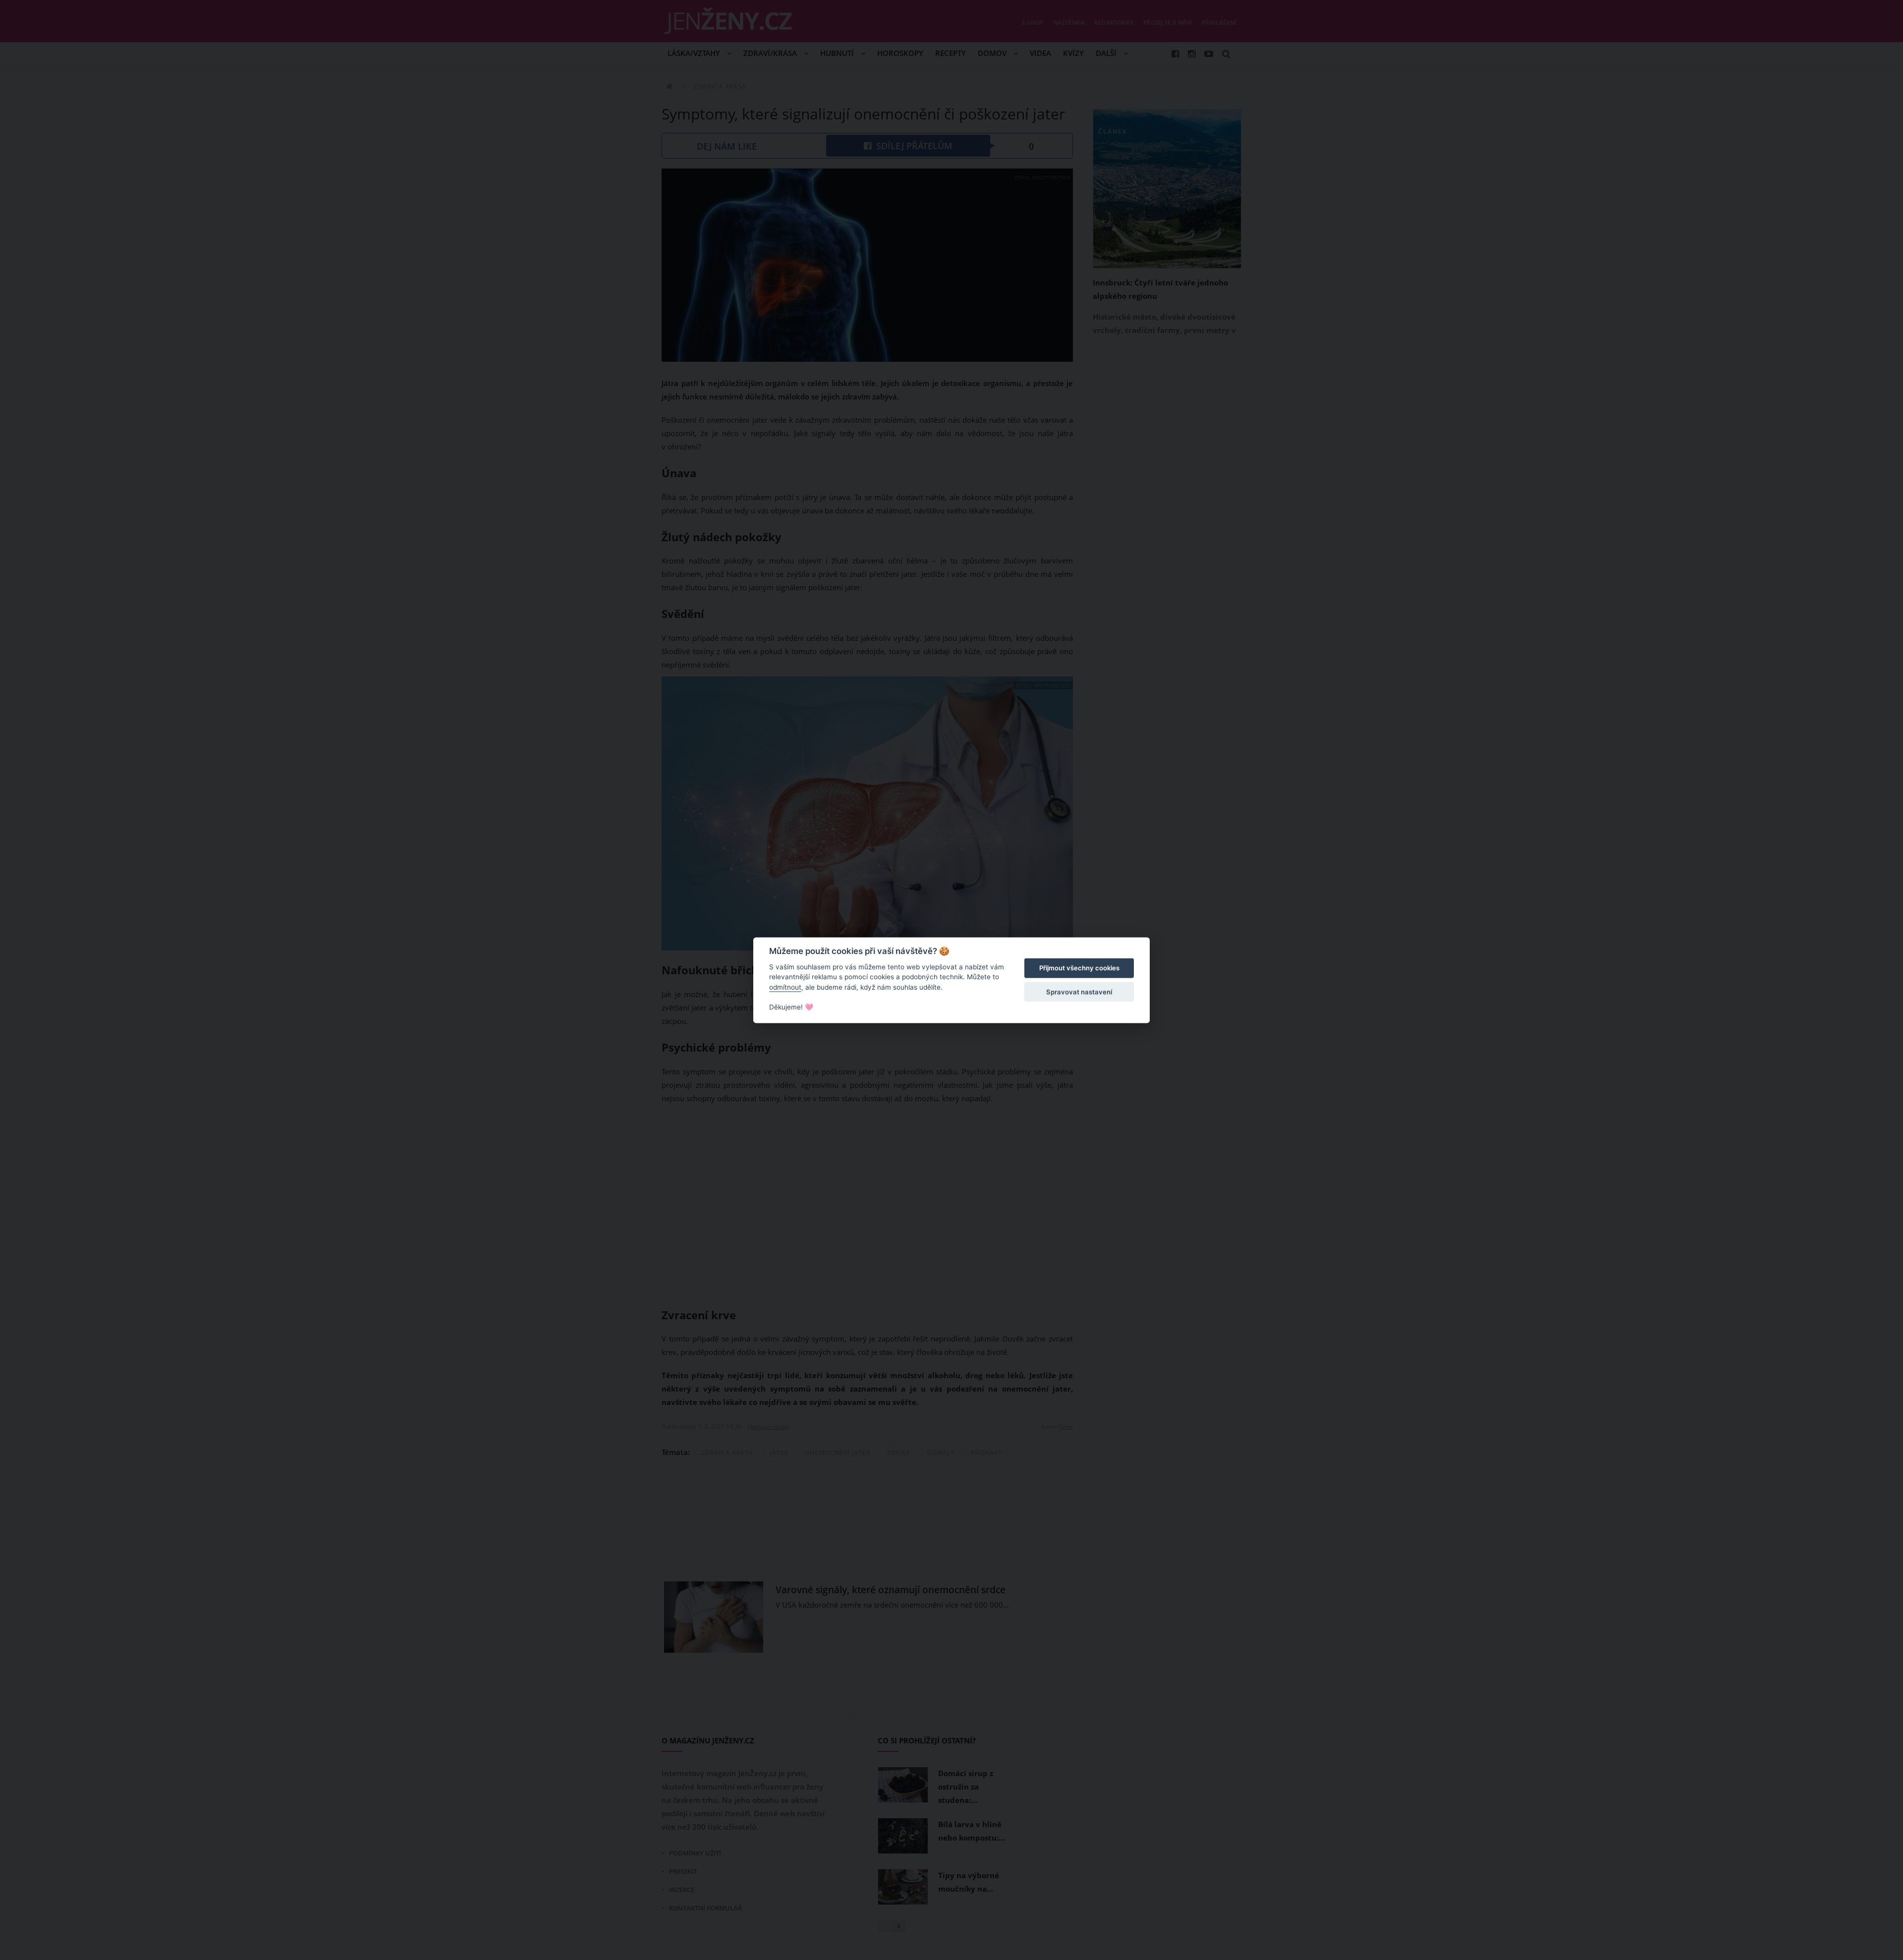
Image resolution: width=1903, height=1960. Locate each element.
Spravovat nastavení (1079, 992)
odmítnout (785, 987)
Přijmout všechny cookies (1079, 968)
